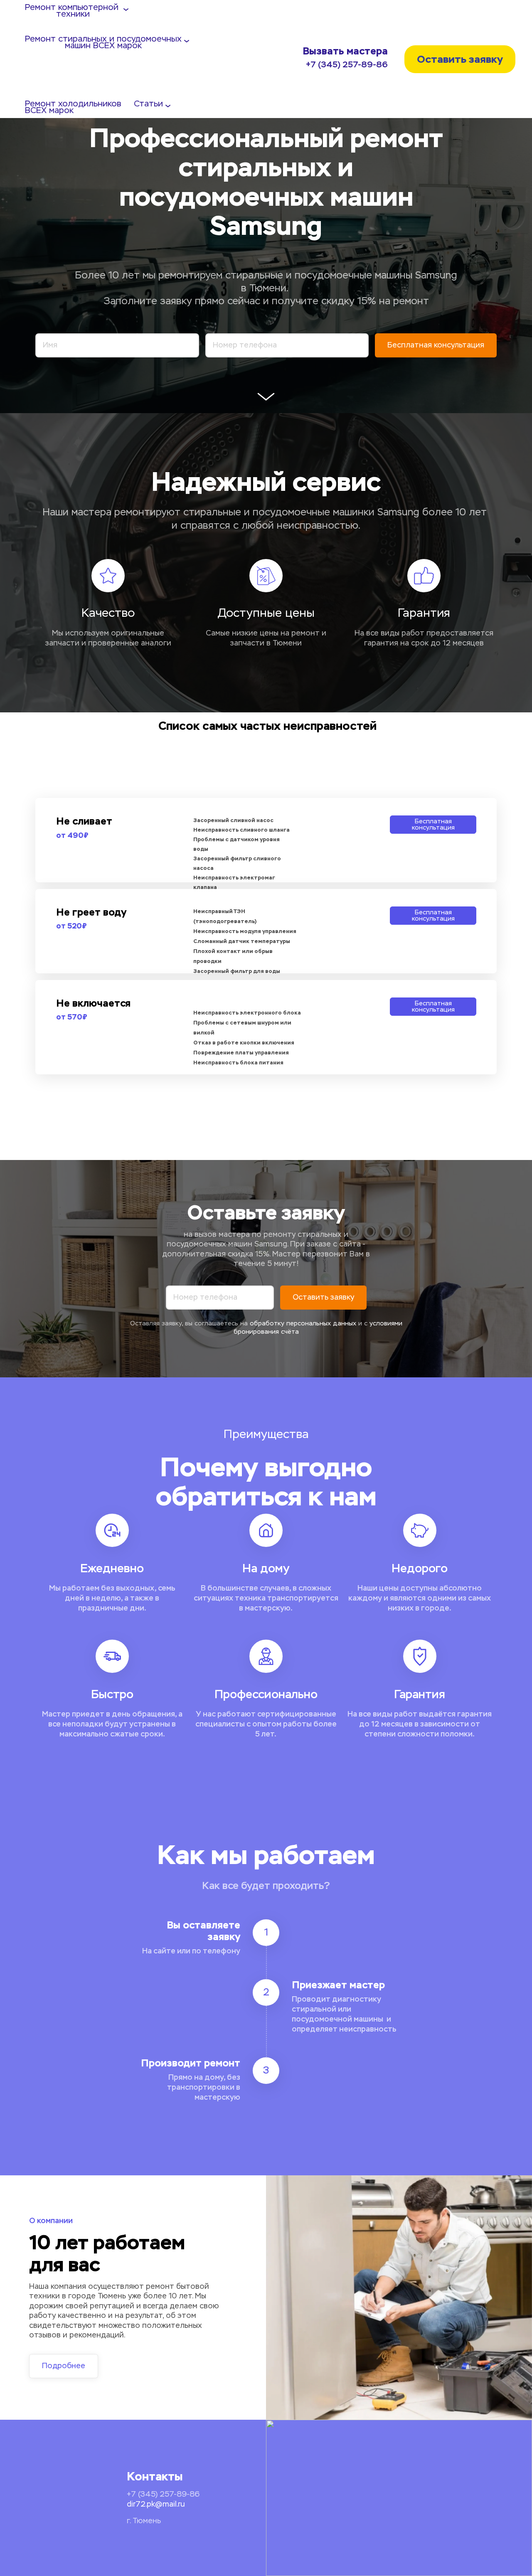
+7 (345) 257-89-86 (347, 65)
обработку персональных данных (303, 1324)
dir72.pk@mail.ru (156, 2505)
